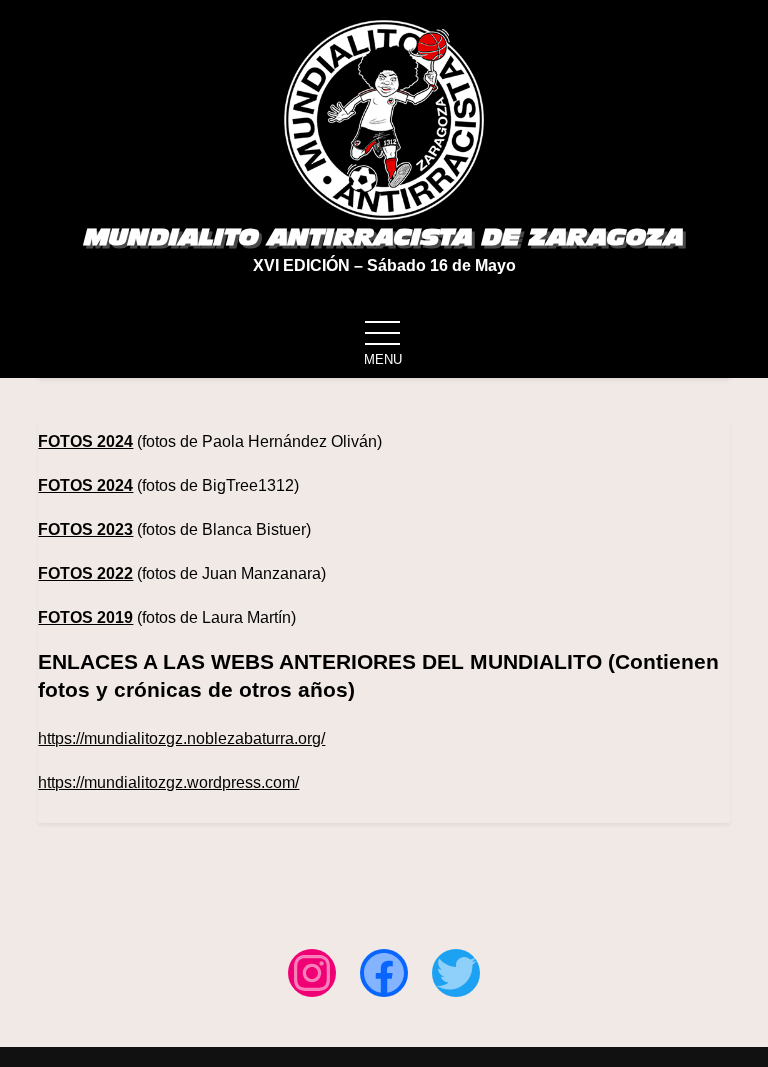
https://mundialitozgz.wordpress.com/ (168, 782)
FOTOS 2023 (85, 529)
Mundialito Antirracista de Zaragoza (384, 237)
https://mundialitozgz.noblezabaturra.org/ (181, 738)
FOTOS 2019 (85, 617)
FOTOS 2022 (85, 573)
